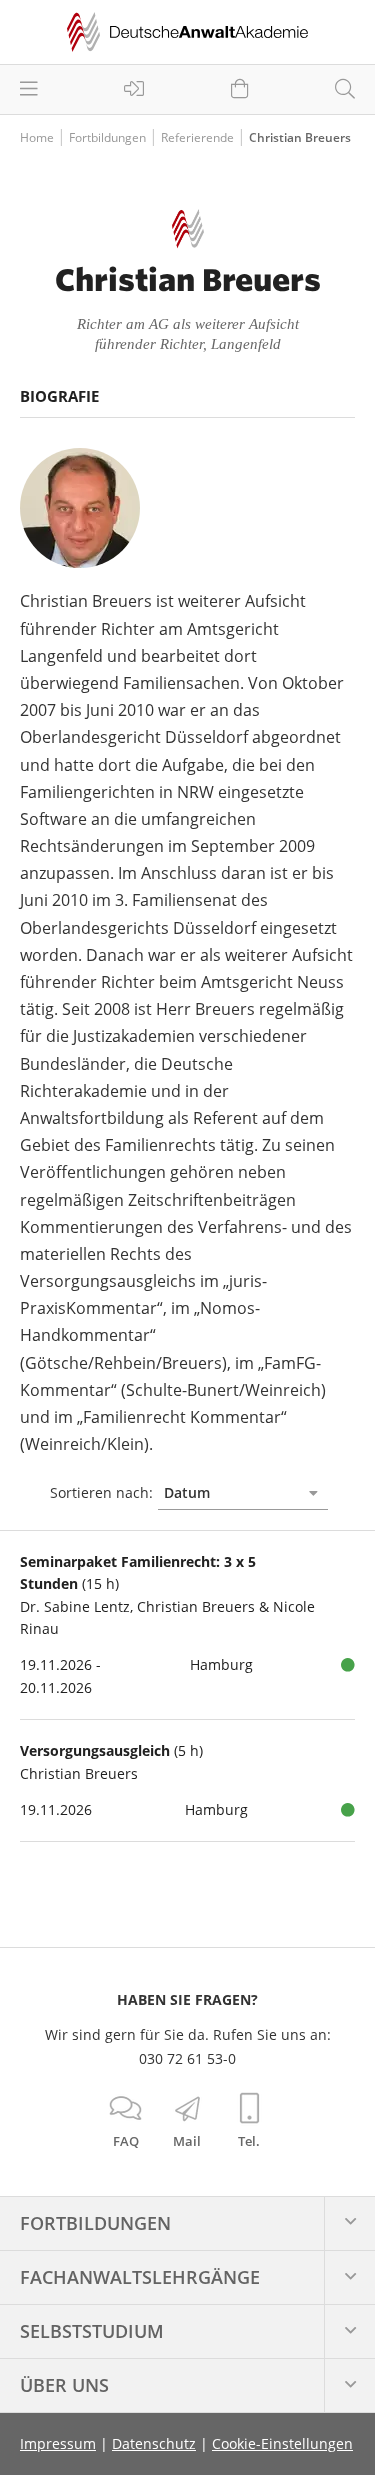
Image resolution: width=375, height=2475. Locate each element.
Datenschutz (154, 2443)
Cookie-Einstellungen (282, 2443)
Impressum (58, 2443)
